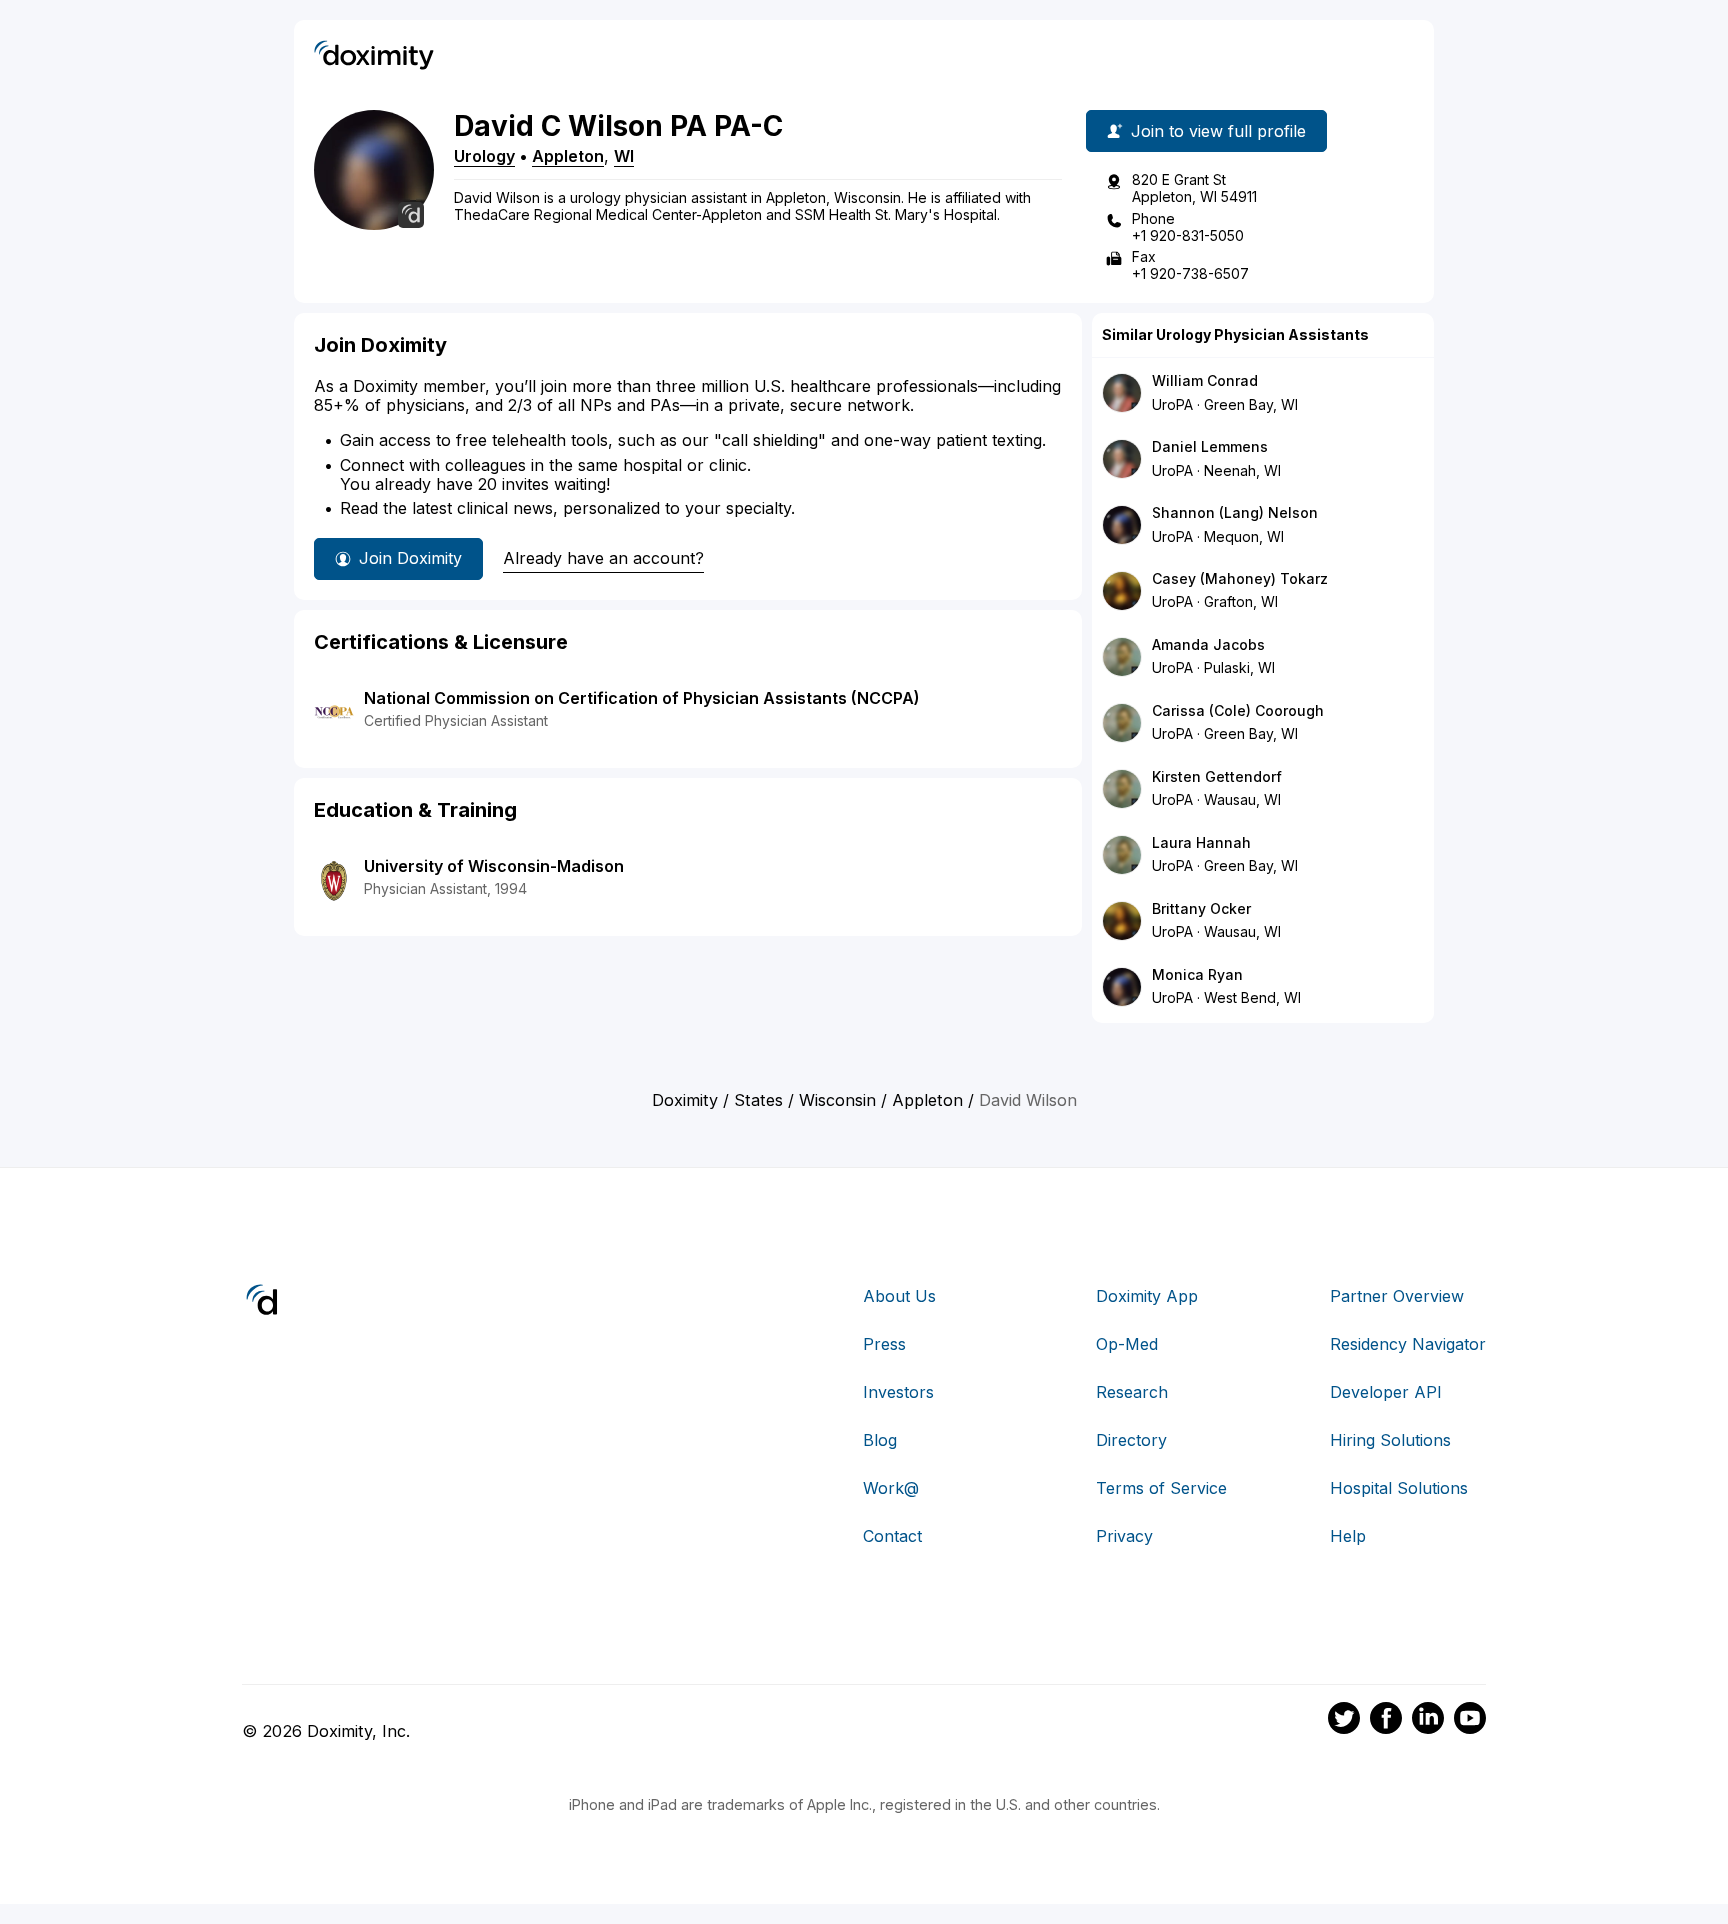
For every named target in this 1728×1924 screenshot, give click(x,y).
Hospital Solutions (1399, 1488)
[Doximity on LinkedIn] (1428, 1721)
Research (1132, 1392)
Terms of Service (1161, 1488)
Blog (880, 1440)
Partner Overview (1397, 1296)
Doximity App (1147, 1296)
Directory (1131, 1440)
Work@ (891, 1488)
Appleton (568, 156)
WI (624, 156)
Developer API (1386, 1392)
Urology (484, 156)
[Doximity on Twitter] (1344, 1721)
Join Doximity (410, 558)
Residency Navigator (1408, 1344)
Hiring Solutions (1390, 1440)
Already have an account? (603, 558)
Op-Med (1127, 1344)
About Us (899, 1296)
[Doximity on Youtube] (1470, 1721)
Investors (898, 1392)
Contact (892, 1536)
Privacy (1124, 1536)
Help (1348, 1536)
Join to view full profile (1218, 131)
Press (884, 1344)
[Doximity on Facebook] (1386, 1721)
